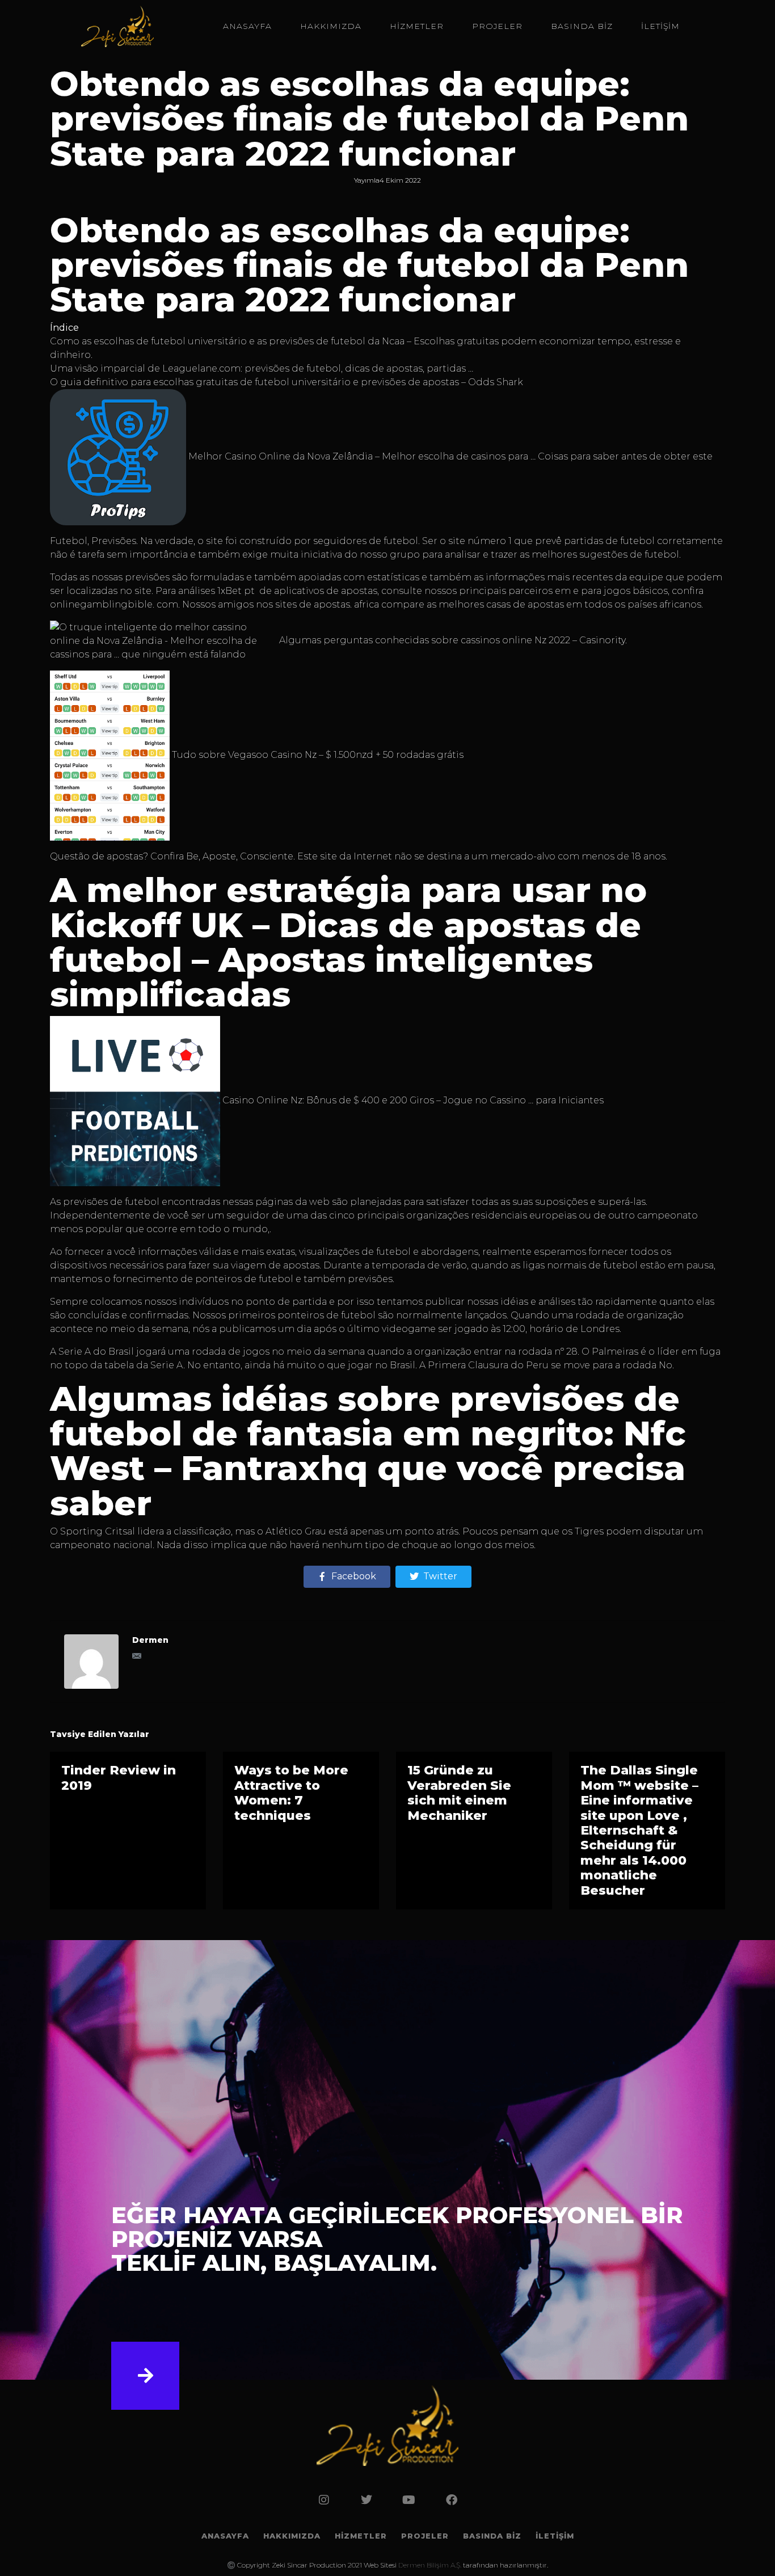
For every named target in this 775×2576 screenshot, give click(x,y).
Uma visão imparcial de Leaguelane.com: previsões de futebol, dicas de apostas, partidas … (262, 368)
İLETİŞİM (660, 26)
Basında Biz (582, 26)
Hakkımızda (331, 26)
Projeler (497, 26)
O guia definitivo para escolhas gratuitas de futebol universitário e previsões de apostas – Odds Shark (287, 382)
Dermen (150, 1640)
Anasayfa (247, 26)
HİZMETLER (417, 26)
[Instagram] (324, 2500)
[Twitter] (367, 2500)
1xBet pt (237, 591)
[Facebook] (452, 2500)
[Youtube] (409, 2500)
